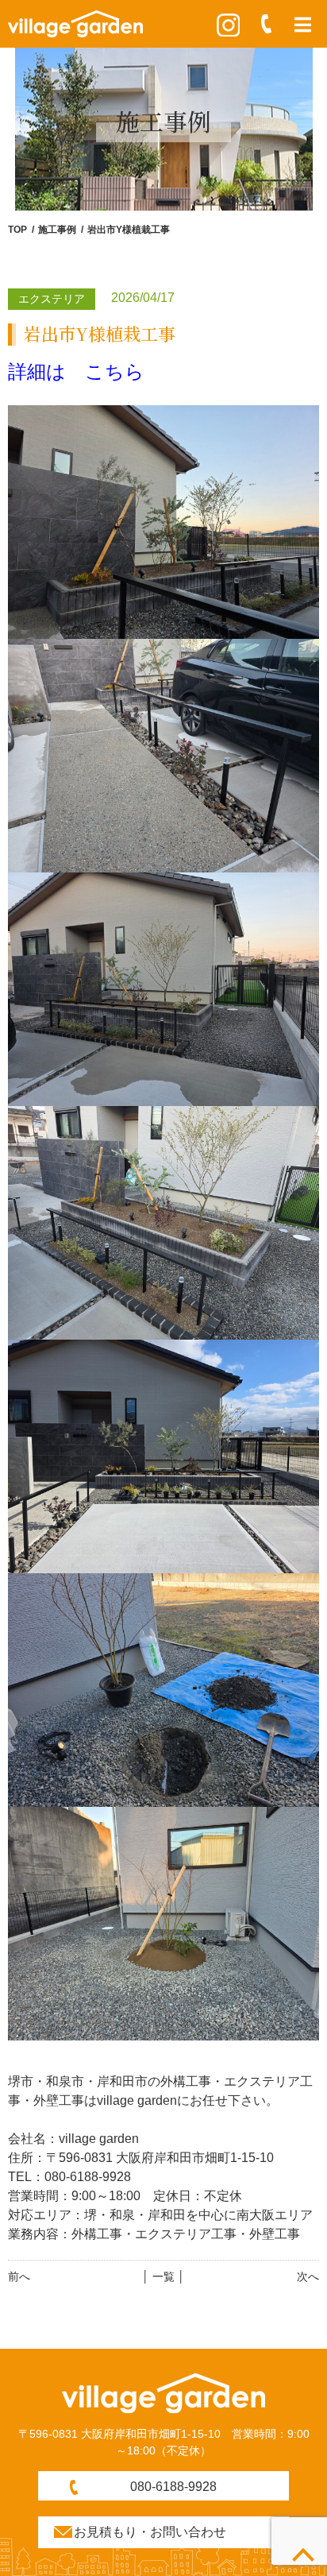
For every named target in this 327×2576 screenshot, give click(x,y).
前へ (19, 2276)
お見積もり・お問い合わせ (150, 2532)
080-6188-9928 (173, 2487)
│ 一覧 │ (163, 2276)
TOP (17, 230)
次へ (308, 2276)
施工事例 (57, 230)
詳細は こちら (76, 371)
